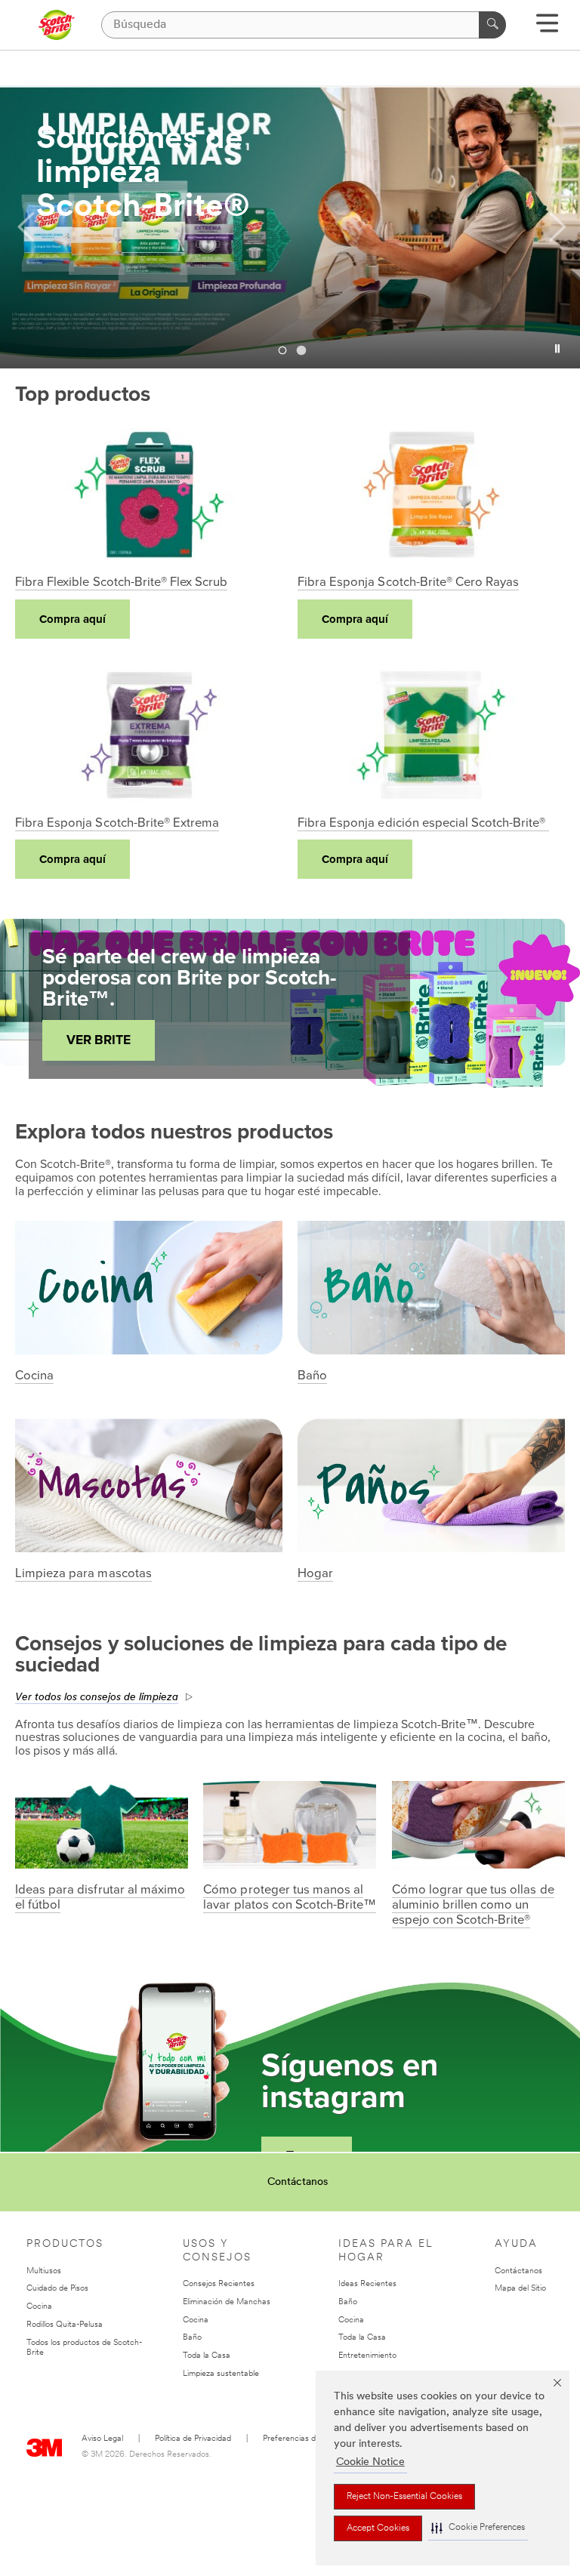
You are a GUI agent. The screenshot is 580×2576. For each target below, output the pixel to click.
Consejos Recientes (219, 2284)
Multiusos (44, 2271)
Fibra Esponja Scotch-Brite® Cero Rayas (408, 582)
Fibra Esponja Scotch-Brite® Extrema (117, 823)
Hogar (315, 1573)
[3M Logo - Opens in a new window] (56, 25)
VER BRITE (99, 1040)
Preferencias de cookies (306, 2439)
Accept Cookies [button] (378, 2528)
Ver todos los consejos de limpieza (97, 1698)
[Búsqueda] (492, 25)
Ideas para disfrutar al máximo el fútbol (100, 1897)
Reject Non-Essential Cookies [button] (404, 2497)
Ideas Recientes (367, 2284)
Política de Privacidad (193, 2439)
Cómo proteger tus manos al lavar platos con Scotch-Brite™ (290, 1897)
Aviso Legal (102, 2439)
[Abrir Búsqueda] (547, 28)
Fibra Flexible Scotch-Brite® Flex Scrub (121, 582)
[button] (478, 2528)
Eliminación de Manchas (227, 2302)
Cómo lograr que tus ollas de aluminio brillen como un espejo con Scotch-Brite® (473, 1905)
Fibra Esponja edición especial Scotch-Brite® (423, 823)
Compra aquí (72, 619)
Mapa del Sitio (520, 2289)
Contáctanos (298, 2182)
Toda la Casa (207, 2356)
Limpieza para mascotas (83, 1573)
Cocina (34, 1376)
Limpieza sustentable (221, 2374)
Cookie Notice (370, 2462)
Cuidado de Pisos (57, 2289)
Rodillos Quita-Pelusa (65, 2325)
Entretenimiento (367, 2356)
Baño (312, 1376)
